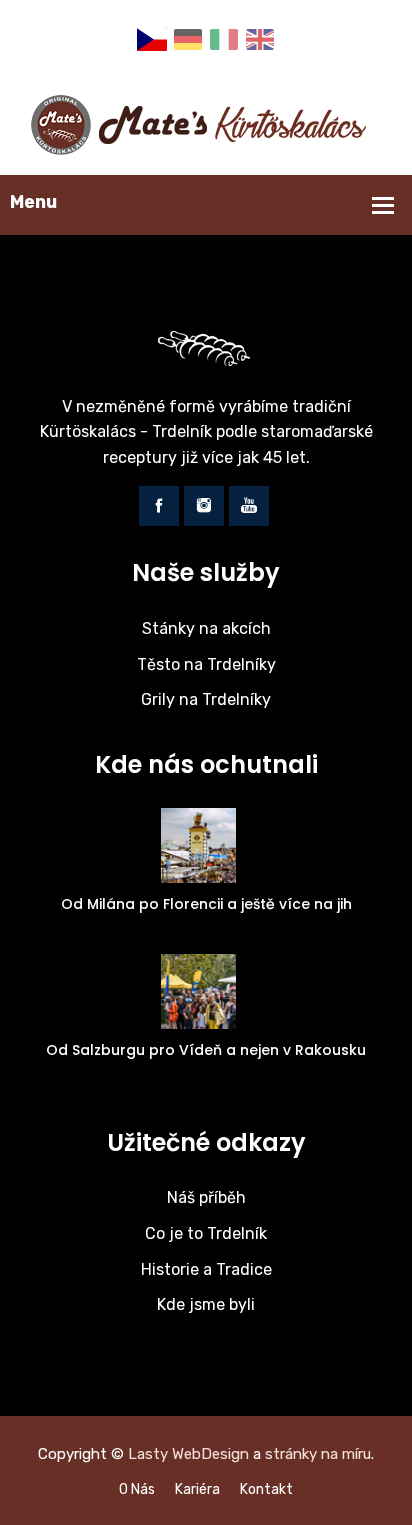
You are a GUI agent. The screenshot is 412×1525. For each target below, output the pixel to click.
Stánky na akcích (206, 628)
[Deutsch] (188, 39)
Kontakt (266, 1489)
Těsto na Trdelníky (206, 664)
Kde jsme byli (206, 1304)
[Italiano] (224, 39)
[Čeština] (152, 39)
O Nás (137, 1489)
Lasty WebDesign (188, 1454)
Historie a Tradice (206, 1269)
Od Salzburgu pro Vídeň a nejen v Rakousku (206, 1050)
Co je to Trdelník (206, 1233)
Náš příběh (206, 1197)
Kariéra (197, 1489)
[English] (260, 39)
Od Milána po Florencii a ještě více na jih (206, 904)
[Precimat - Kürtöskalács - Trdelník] (206, 123)
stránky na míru (318, 1454)
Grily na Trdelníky (206, 699)
